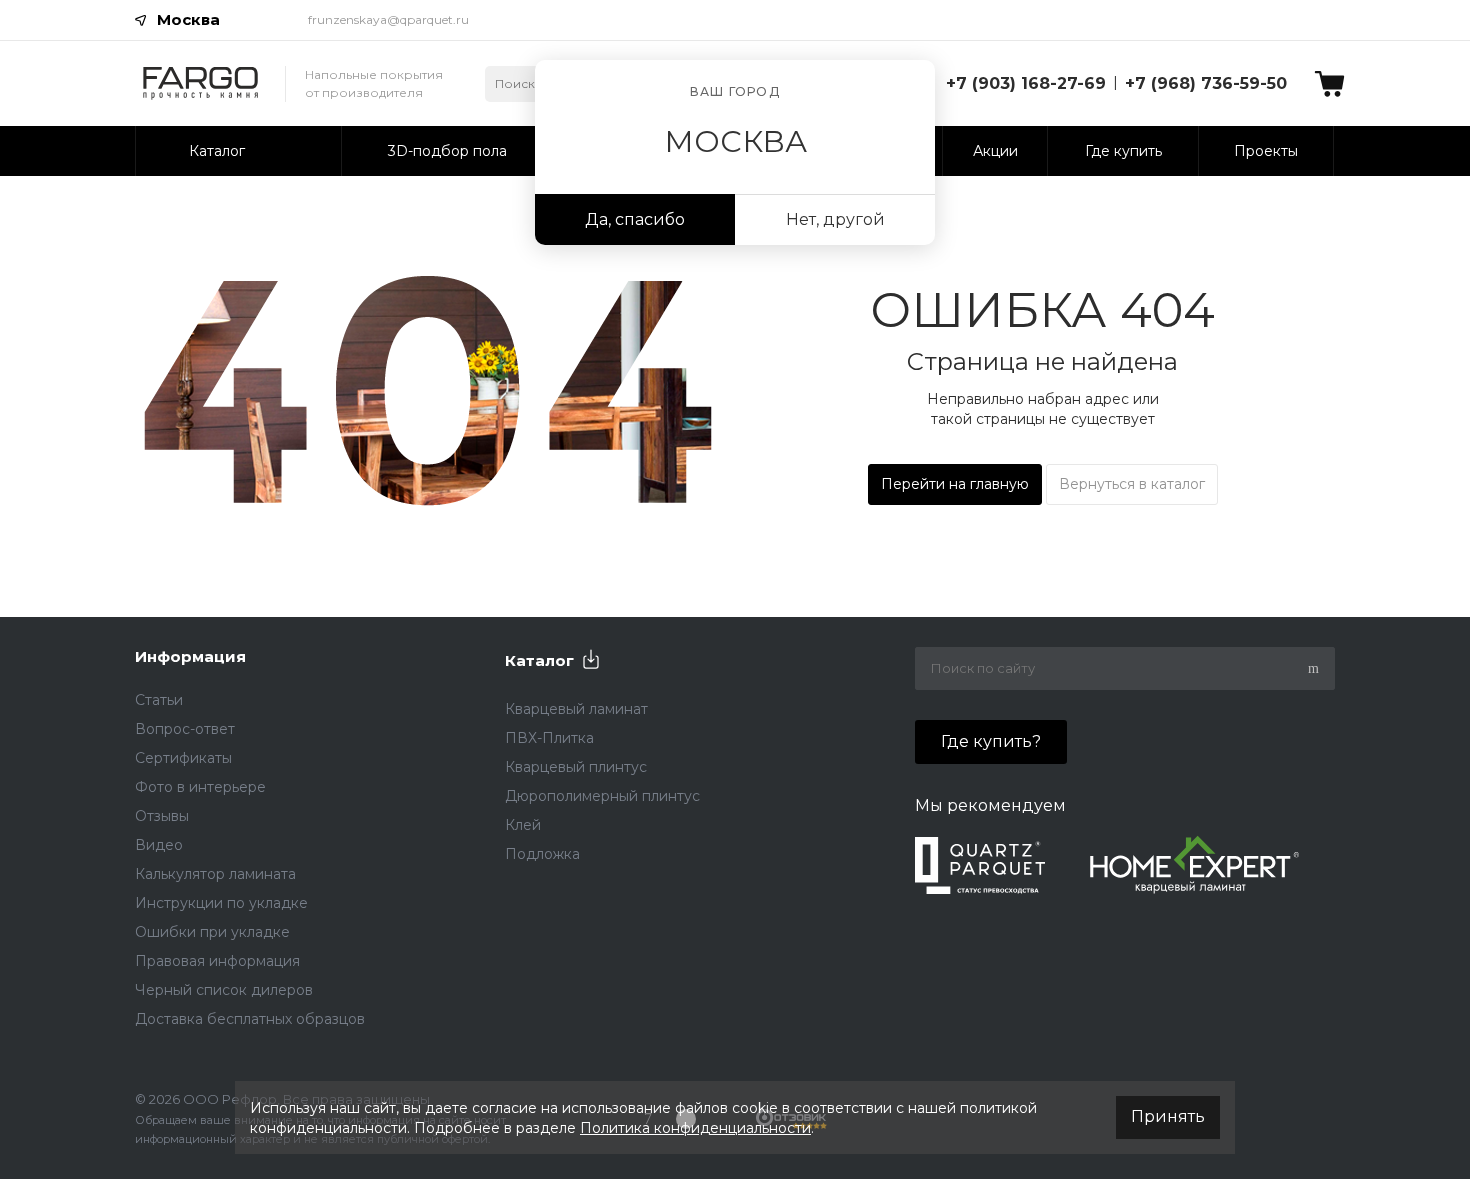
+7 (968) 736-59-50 (1206, 83)
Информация (190, 656)
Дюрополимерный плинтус (602, 796)
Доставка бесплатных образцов (250, 1019)
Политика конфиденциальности (695, 1128)
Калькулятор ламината (215, 874)
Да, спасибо (635, 219)
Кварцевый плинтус (576, 767)
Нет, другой (835, 219)
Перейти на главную (955, 484)
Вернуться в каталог (1132, 484)
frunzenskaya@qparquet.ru (388, 19)
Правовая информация (217, 961)
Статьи (159, 700)
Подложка (542, 854)
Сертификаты (183, 758)
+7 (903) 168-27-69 (1026, 83)
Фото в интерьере (200, 787)
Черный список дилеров (224, 990)
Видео (159, 845)
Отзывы (162, 816)
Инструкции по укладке (221, 903)
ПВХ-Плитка (549, 738)
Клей (523, 825)
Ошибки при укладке (212, 932)
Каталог (539, 660)
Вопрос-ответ (185, 729)
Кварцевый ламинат (576, 709)
